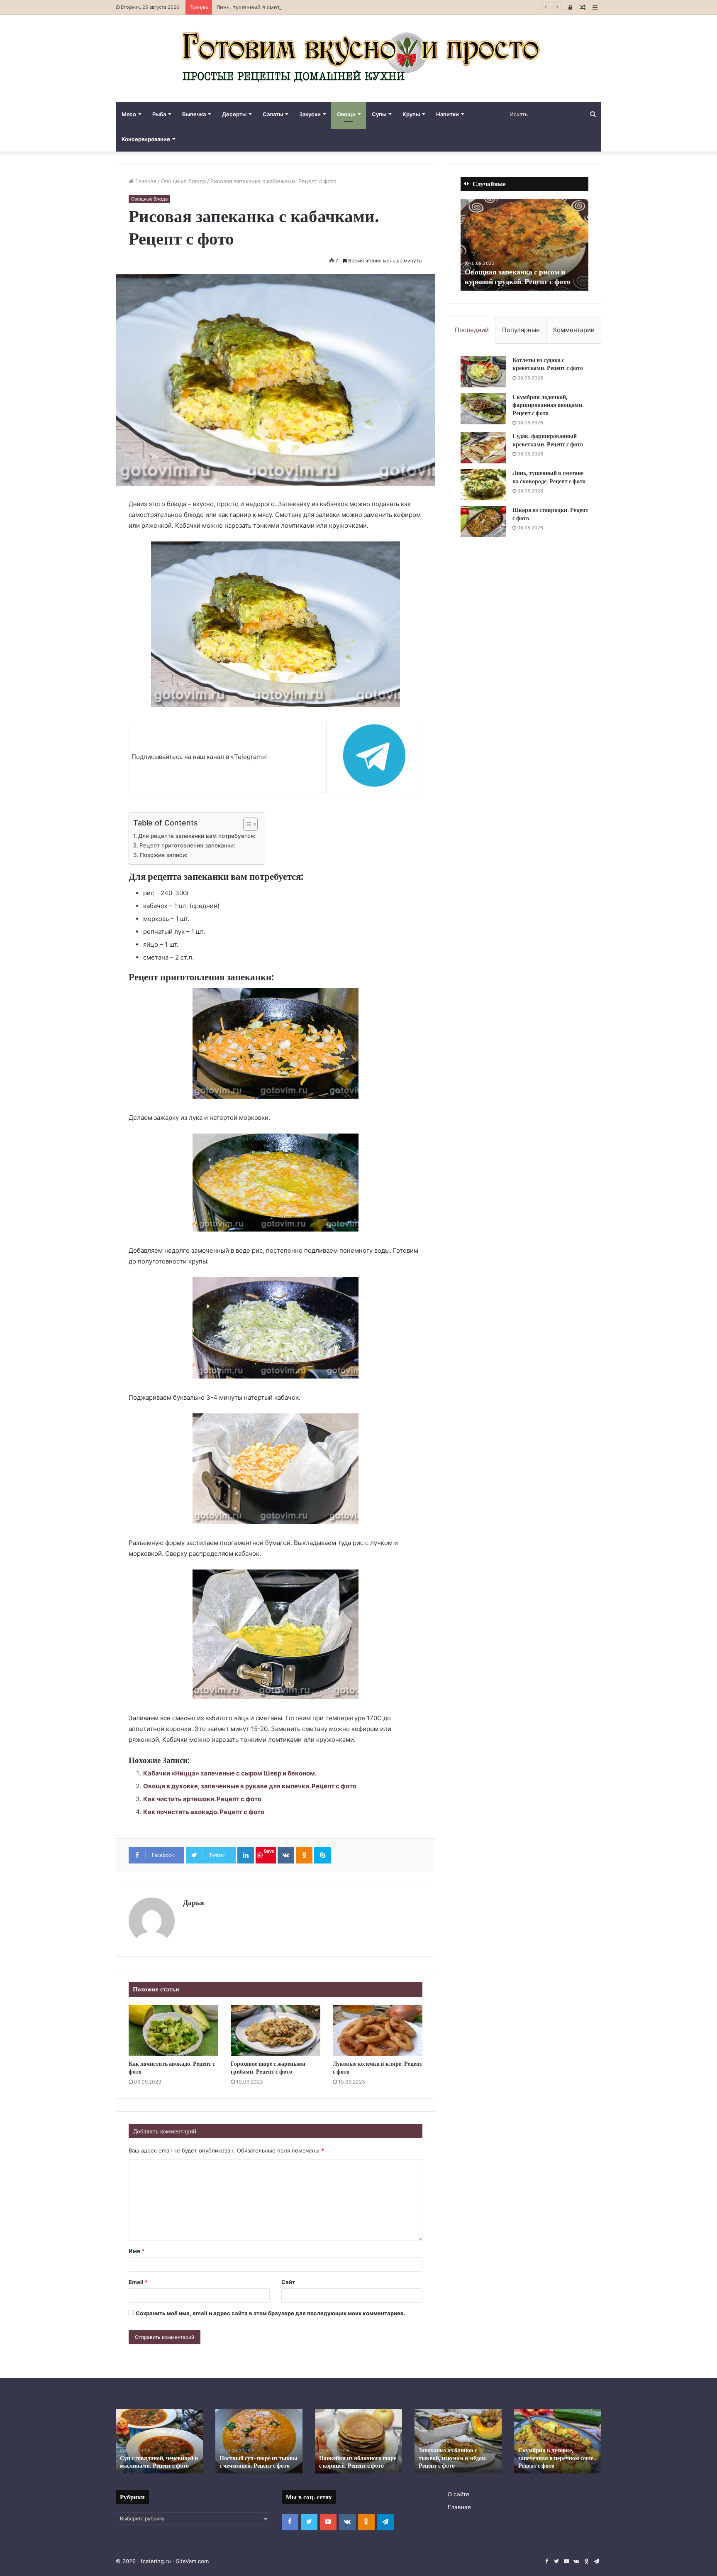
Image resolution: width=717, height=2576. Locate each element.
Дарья (194, 1902)
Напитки (448, 114)
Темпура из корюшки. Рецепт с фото (516, 277)
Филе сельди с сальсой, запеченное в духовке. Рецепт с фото (158, 2458)
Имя (137, 2251)
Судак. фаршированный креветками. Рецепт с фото (548, 440)
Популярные (521, 330)
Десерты (234, 114)
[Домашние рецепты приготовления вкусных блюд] (358, 58)
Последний (472, 330)
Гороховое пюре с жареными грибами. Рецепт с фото (268, 2068)
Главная (145, 181)
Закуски (310, 114)
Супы (379, 114)
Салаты (273, 114)
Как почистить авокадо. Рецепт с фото (204, 1812)
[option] (524, 245)
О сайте (458, 2494)
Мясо (129, 114)
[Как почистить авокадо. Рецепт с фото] (173, 2030)
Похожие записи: (164, 855)
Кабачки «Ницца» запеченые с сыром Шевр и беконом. (230, 1773)
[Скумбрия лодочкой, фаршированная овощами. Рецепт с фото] (483, 409)
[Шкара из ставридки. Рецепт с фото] (483, 522)
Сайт (288, 2282)
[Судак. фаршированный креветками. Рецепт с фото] (483, 448)
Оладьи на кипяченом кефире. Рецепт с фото (547, 2462)
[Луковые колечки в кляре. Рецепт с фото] (378, 2030)
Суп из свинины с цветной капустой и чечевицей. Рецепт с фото (358, 2458)
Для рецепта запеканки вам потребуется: (197, 836)
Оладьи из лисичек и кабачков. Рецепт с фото (450, 2462)
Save (269, 1851)
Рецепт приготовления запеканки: (187, 845)
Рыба (159, 114)
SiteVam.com (192, 2561)
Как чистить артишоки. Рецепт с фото (202, 1799)
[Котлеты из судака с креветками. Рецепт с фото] (483, 372)
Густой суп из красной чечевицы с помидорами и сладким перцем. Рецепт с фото (254, 2454)
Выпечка (194, 114)
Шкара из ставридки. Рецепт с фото (550, 514)
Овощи (346, 114)
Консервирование (146, 139)
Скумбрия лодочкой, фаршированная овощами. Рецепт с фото (548, 405)
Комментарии (574, 330)
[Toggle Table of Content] (246, 824)
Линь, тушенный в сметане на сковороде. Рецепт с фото (293, 7)
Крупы (411, 114)
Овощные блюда (183, 181)
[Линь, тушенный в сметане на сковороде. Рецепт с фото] (483, 485)
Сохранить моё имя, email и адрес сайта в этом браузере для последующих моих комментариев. (271, 2313)
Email (138, 2282)
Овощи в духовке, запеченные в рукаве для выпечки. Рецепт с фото (250, 1786)
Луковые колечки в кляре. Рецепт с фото (378, 2068)
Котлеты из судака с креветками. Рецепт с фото (548, 364)
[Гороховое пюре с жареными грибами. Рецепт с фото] (276, 2030)
